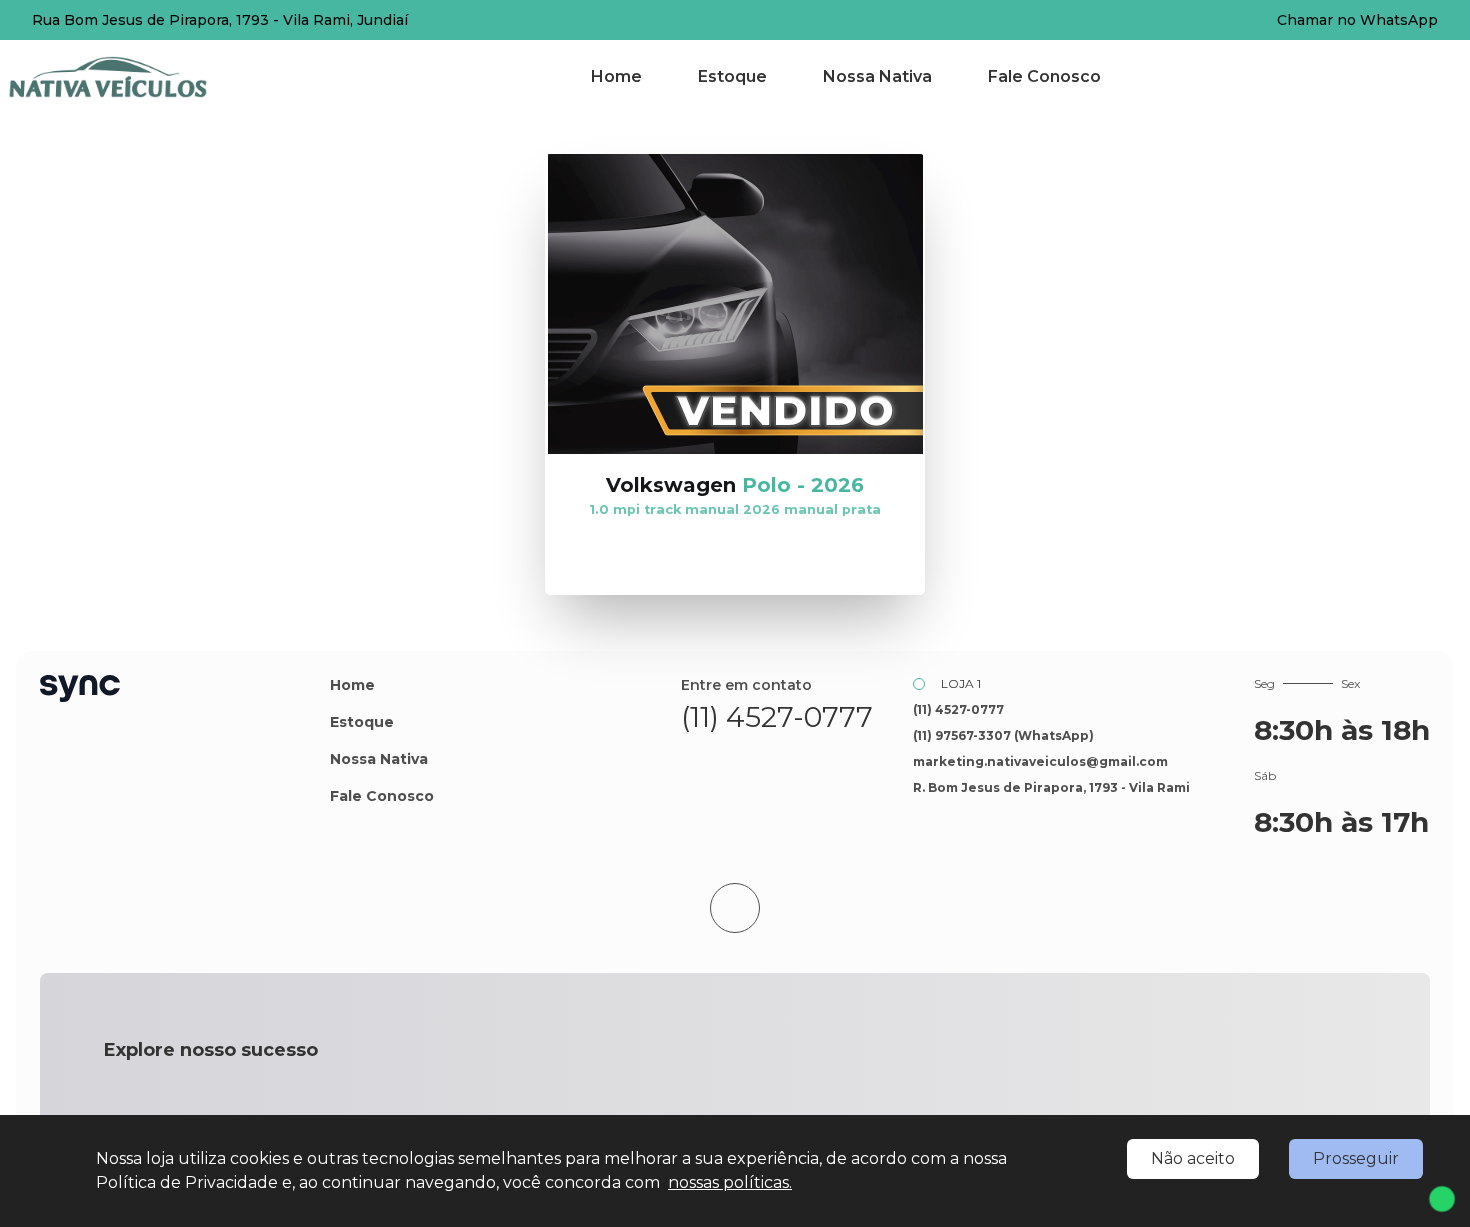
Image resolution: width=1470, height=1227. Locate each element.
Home (616, 76)
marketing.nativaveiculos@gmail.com (1040, 761)
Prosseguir (1356, 1158)
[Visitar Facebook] (755, 758)
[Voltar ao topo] (735, 908)
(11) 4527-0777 (777, 717)
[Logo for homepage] (133, 77)
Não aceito (1193, 1158)
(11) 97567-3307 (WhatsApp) (1003, 735)
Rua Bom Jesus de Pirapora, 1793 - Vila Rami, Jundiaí (220, 20)
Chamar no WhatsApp (1357, 20)
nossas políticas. (730, 1182)
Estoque (732, 76)
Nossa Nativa (877, 76)
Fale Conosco (1044, 76)
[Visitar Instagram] (799, 758)
